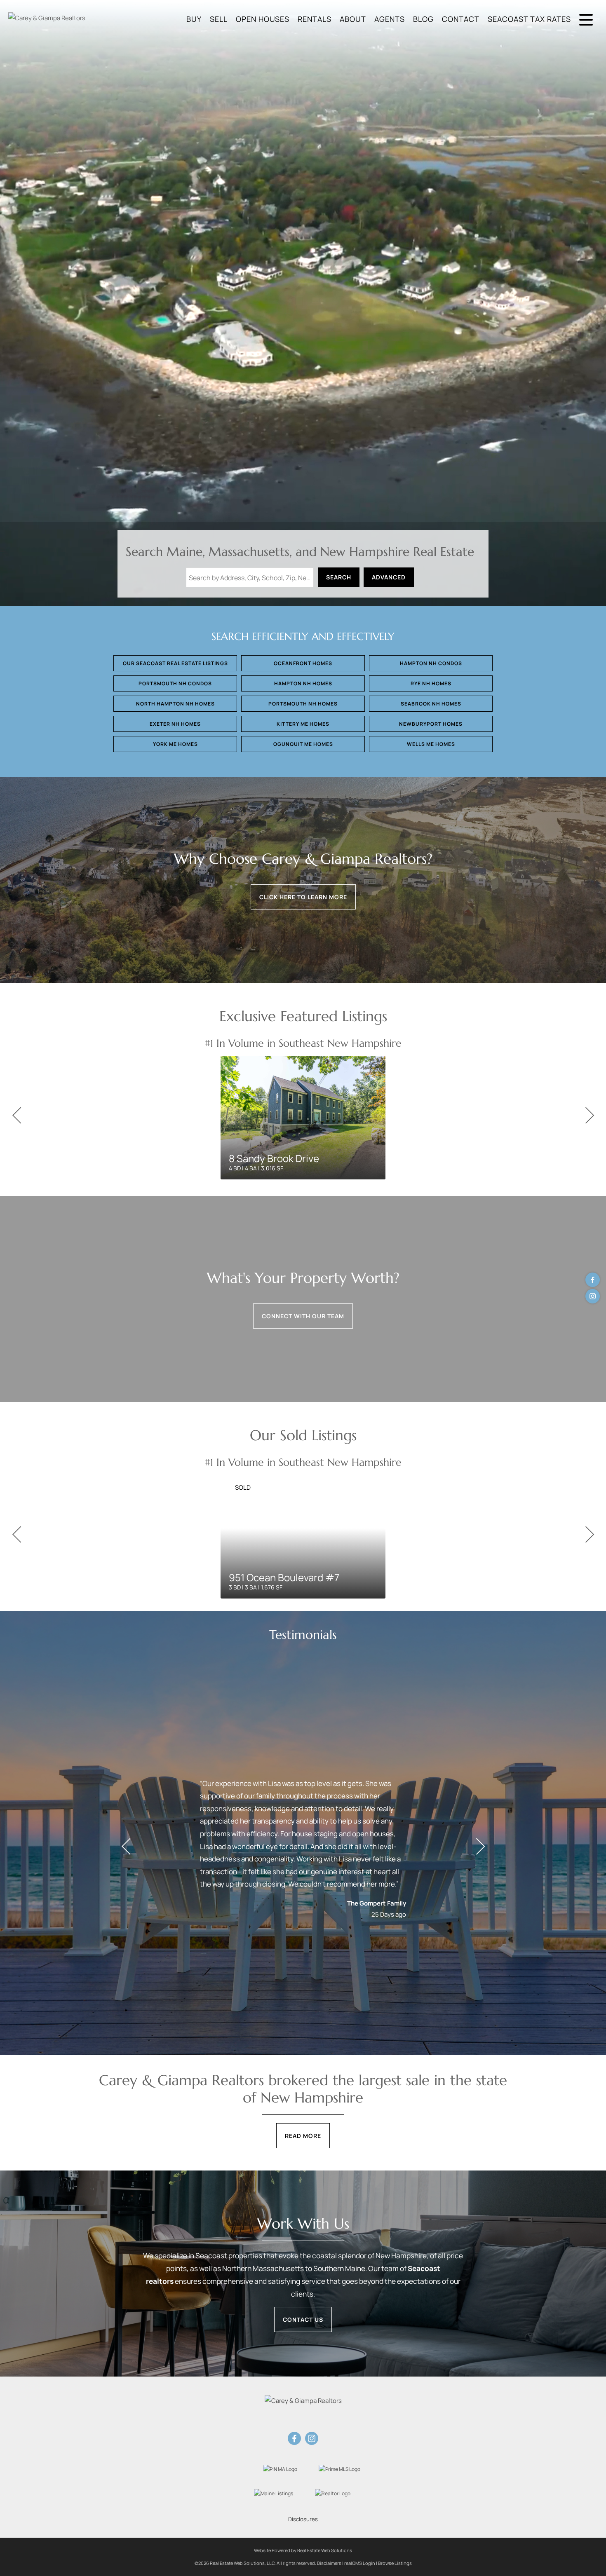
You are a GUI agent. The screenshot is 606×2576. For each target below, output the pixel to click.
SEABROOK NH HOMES (431, 704)
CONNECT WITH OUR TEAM (303, 1316)
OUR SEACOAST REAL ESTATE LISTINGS (175, 663)
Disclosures (303, 2519)
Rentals (315, 19)
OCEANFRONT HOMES (303, 663)
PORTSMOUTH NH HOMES (303, 704)
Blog (423, 19)
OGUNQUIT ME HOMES (303, 744)
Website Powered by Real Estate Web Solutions (303, 2550)
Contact (461, 19)
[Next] (590, 1116)
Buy (194, 19)
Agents (390, 19)
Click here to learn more (303, 897)
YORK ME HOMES (175, 744)
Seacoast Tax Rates (529, 19)
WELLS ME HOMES (431, 744)
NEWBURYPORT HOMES (431, 724)
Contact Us (303, 2319)
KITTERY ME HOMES (303, 724)
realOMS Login (360, 2563)
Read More (303, 2136)
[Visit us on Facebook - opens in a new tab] (593, 1280)
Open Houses (263, 19)
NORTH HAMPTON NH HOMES (175, 704)
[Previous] (16, 1116)
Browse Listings (395, 2563)
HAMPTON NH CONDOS (431, 663)
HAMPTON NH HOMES (303, 683)
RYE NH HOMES (431, 683)
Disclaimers (329, 2563)
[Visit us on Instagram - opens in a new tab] (593, 1296)
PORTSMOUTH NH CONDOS (175, 683)
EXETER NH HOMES (175, 724)
